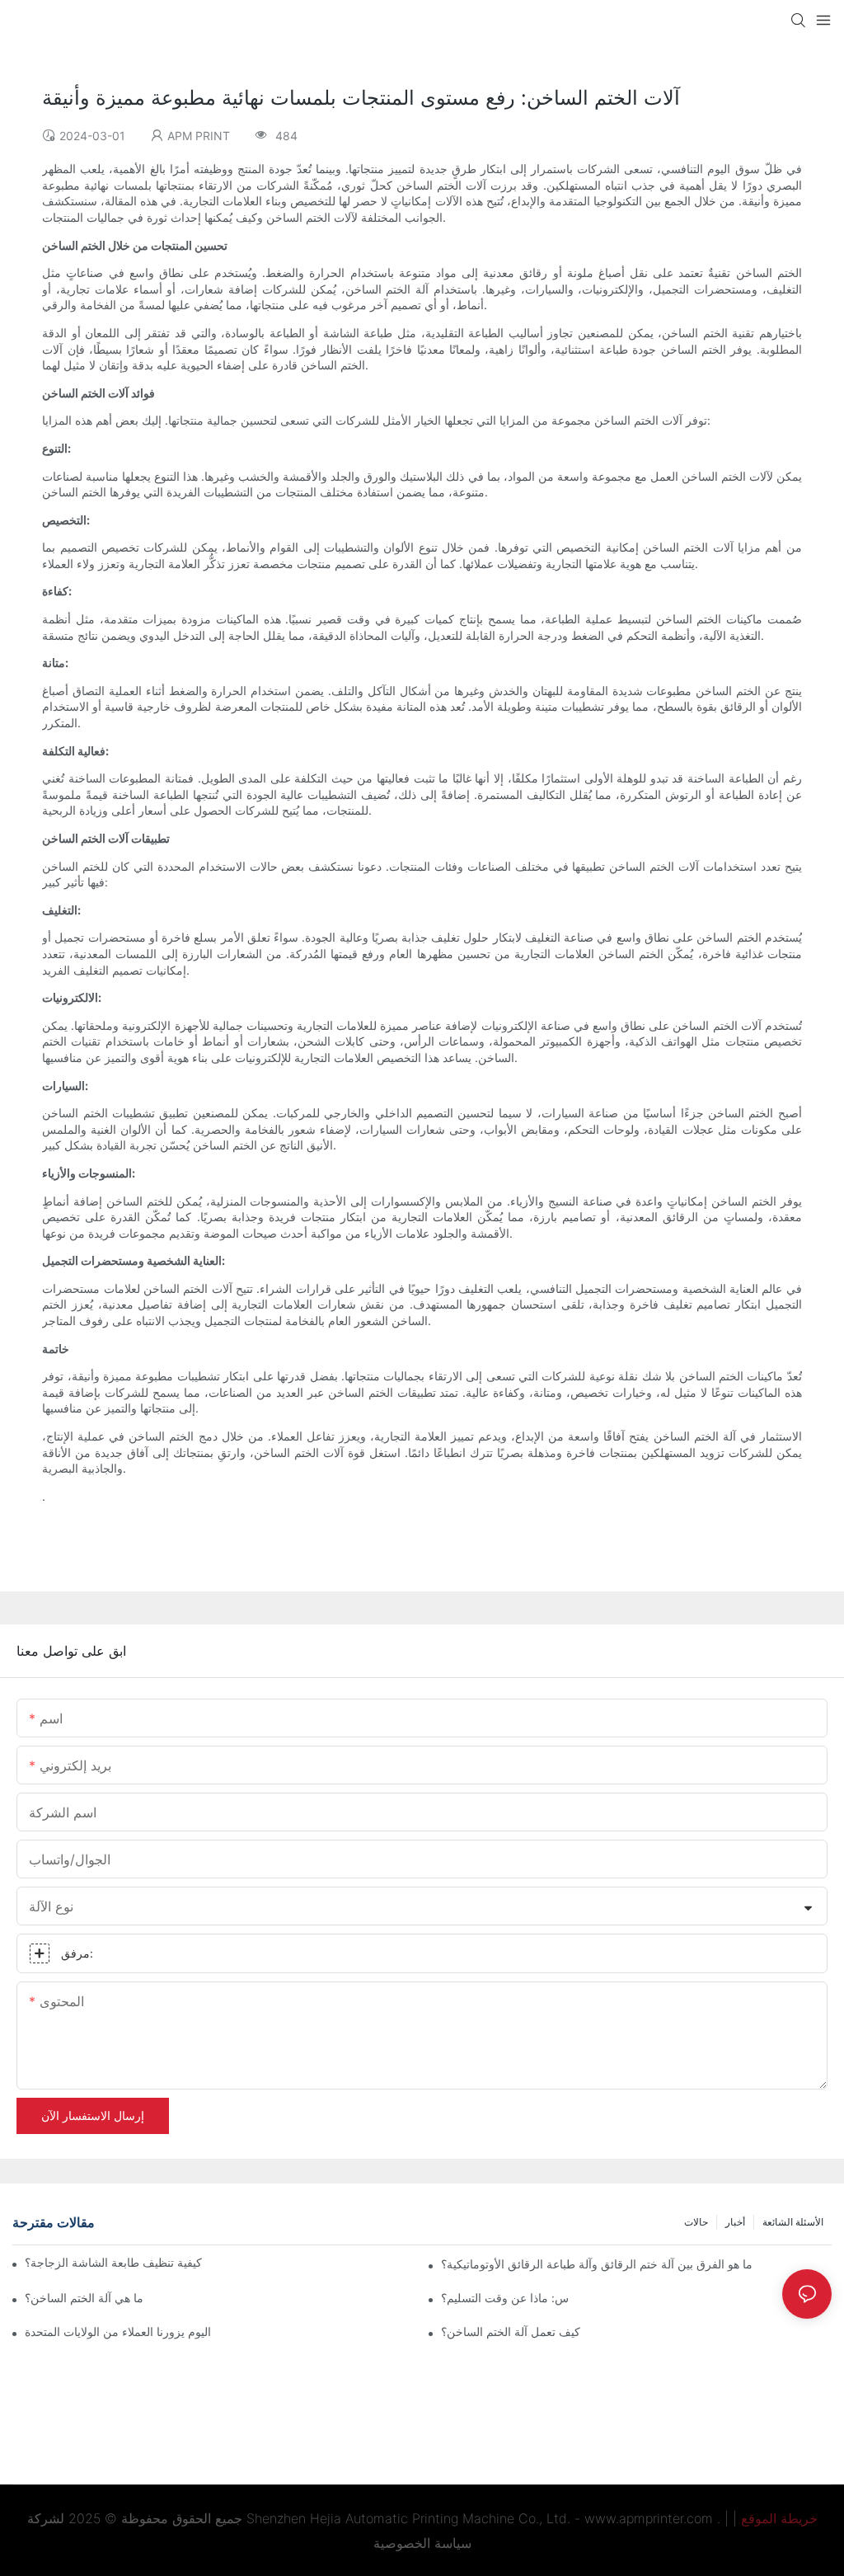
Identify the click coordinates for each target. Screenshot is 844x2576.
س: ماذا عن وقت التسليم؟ (505, 2298)
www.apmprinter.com (649, 2518)
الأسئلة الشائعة (793, 2222)
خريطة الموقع (779, 2518)
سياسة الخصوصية (422, 2543)
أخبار (735, 2222)
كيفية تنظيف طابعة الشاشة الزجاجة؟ (113, 2262)
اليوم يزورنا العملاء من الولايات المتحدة (118, 2332)
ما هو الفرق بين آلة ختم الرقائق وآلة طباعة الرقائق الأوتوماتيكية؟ (597, 2264)
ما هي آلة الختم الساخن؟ (84, 2298)
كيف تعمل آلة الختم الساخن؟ (511, 2332)
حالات (696, 2222)
